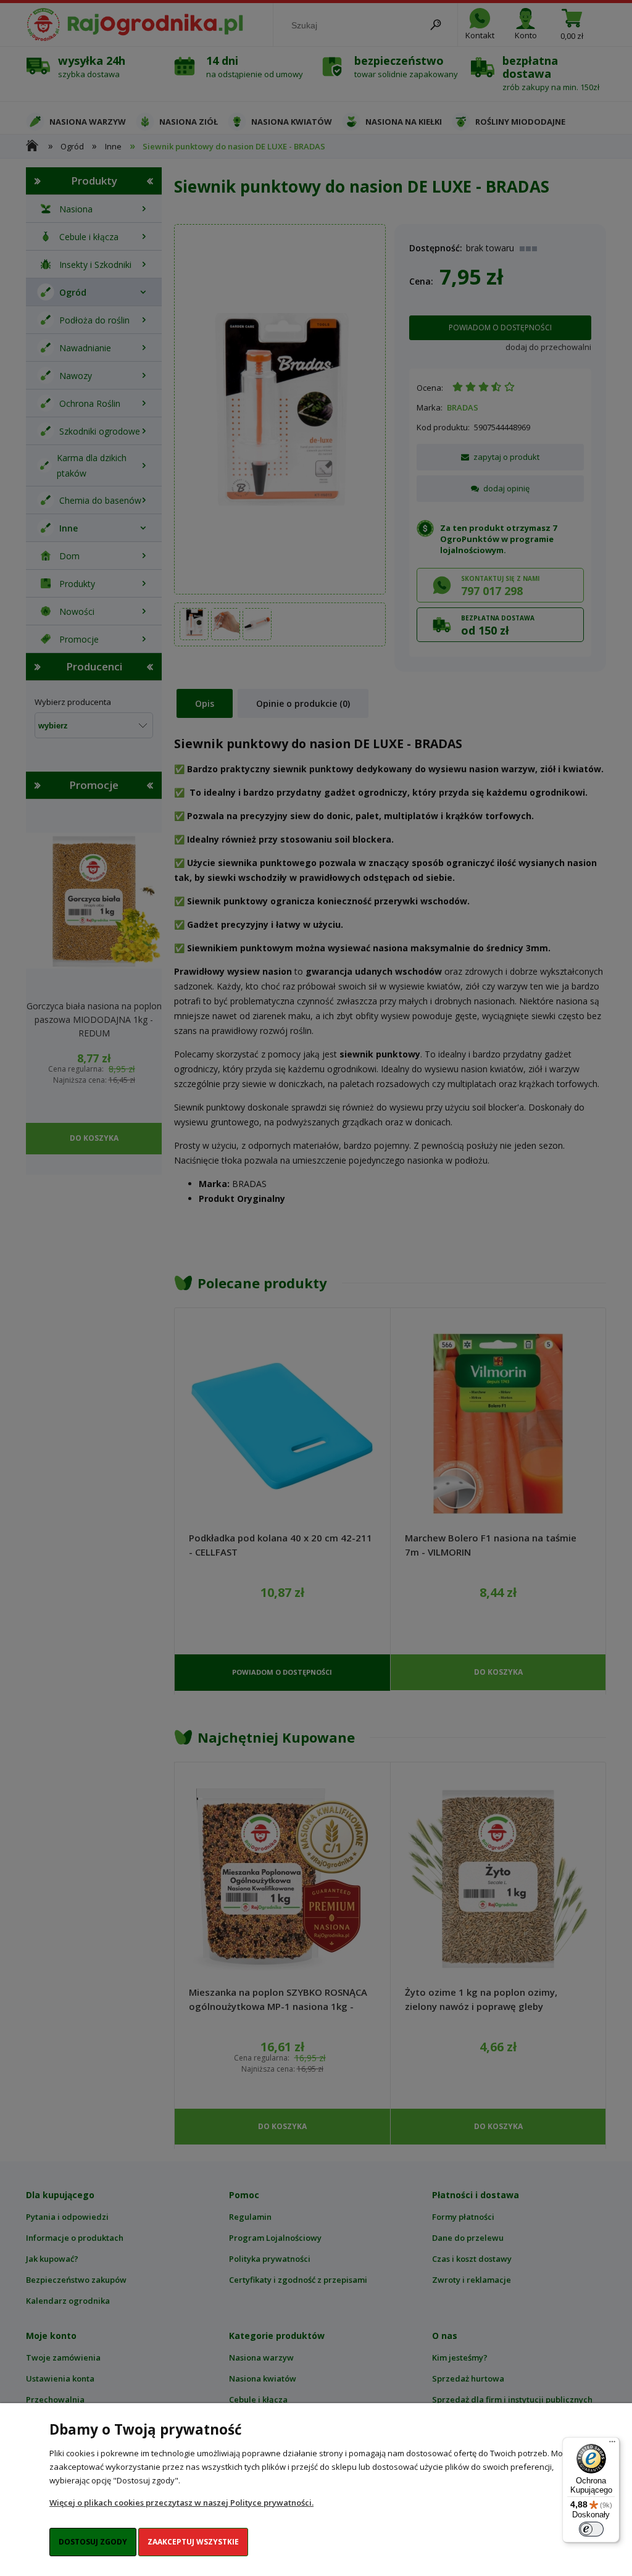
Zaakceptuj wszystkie (193, 2542)
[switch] (591, 2529)
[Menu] (612, 2445)
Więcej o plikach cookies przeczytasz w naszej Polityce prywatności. (181, 2503)
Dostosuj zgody (93, 2542)
